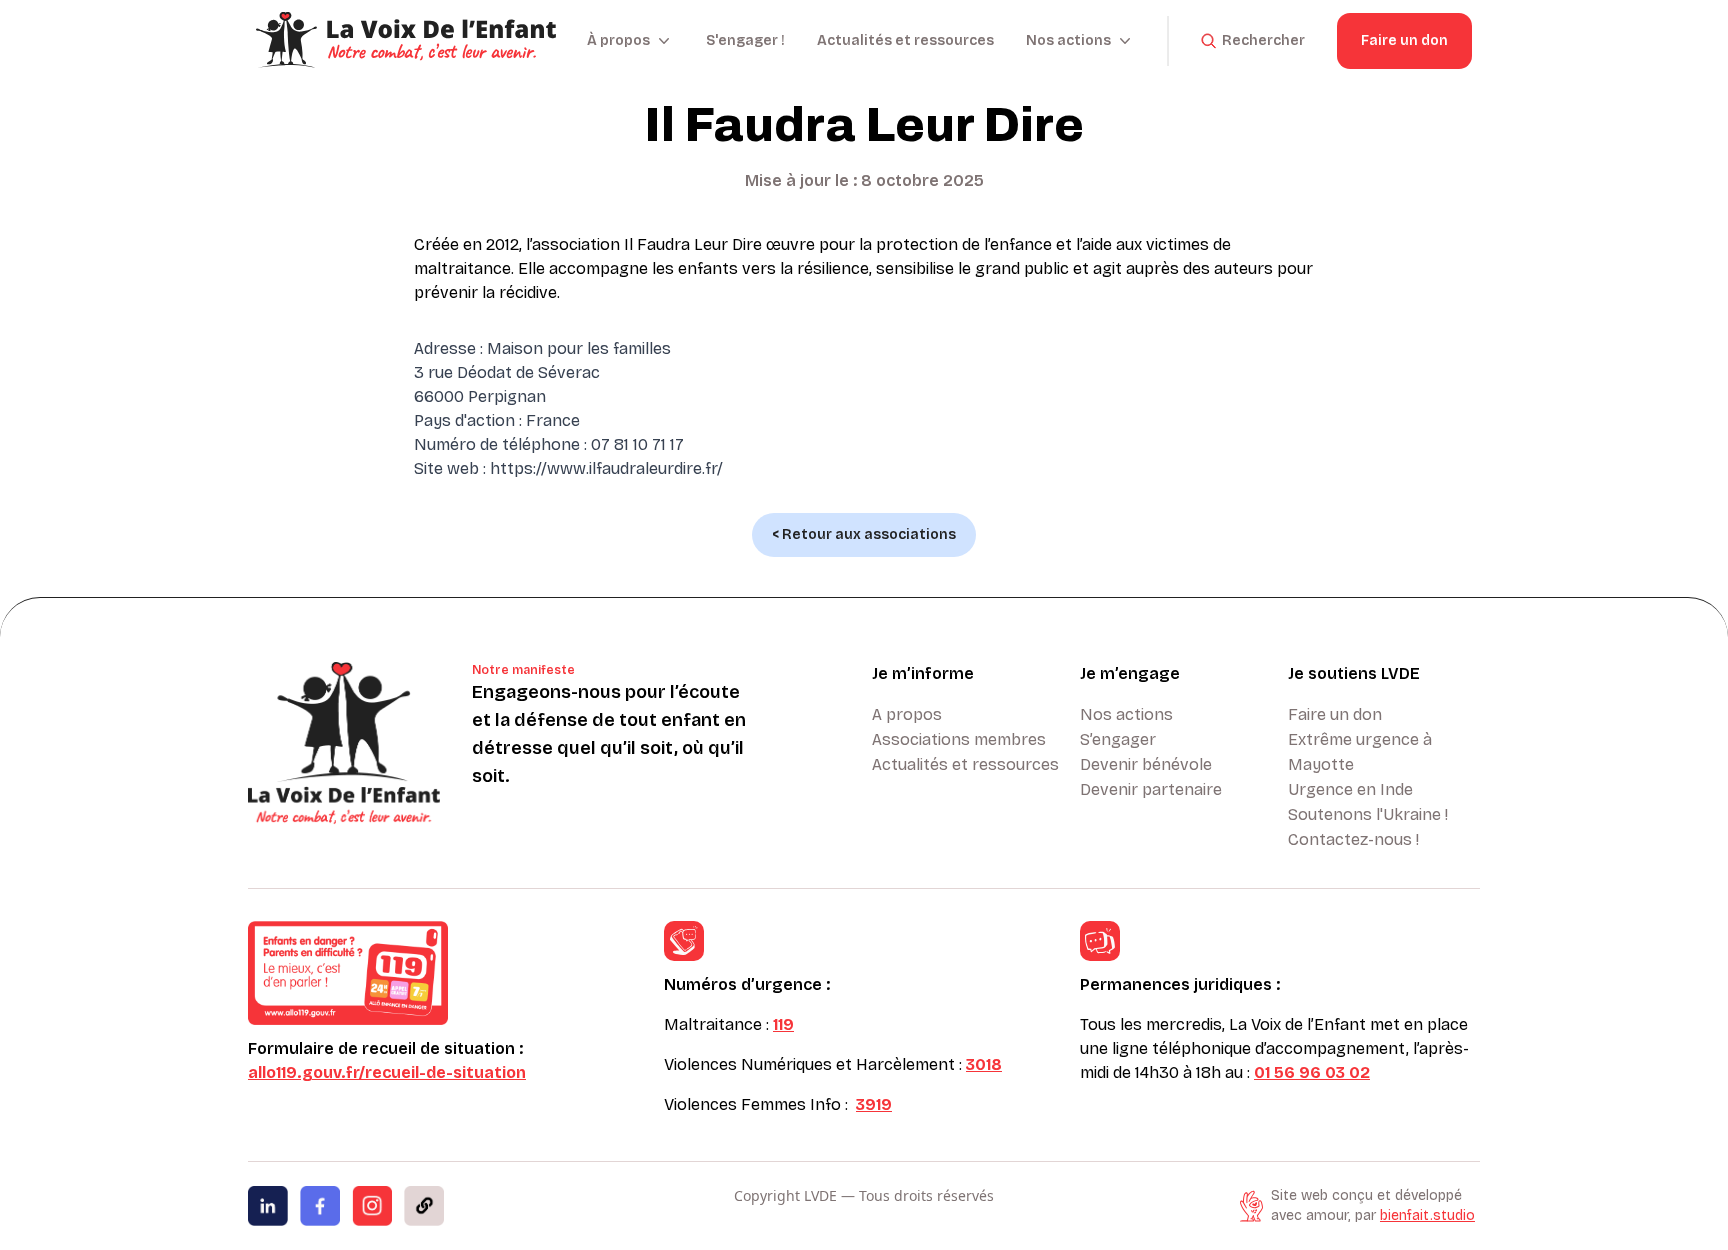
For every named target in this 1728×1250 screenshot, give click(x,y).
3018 (984, 1064)
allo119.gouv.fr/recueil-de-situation (387, 1072)
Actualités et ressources (905, 40)
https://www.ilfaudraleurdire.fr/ (606, 468)
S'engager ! (745, 40)
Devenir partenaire (1151, 789)
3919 (874, 1104)
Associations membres (959, 739)
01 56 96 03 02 (1312, 1072)
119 (783, 1024)
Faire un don (1404, 40)
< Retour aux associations (864, 534)
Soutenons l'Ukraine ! (1368, 814)
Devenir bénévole (1146, 764)
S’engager (1118, 739)
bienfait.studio (1427, 1215)
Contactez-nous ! (1353, 839)
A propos (907, 714)
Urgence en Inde (1350, 789)
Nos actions (1126, 714)
